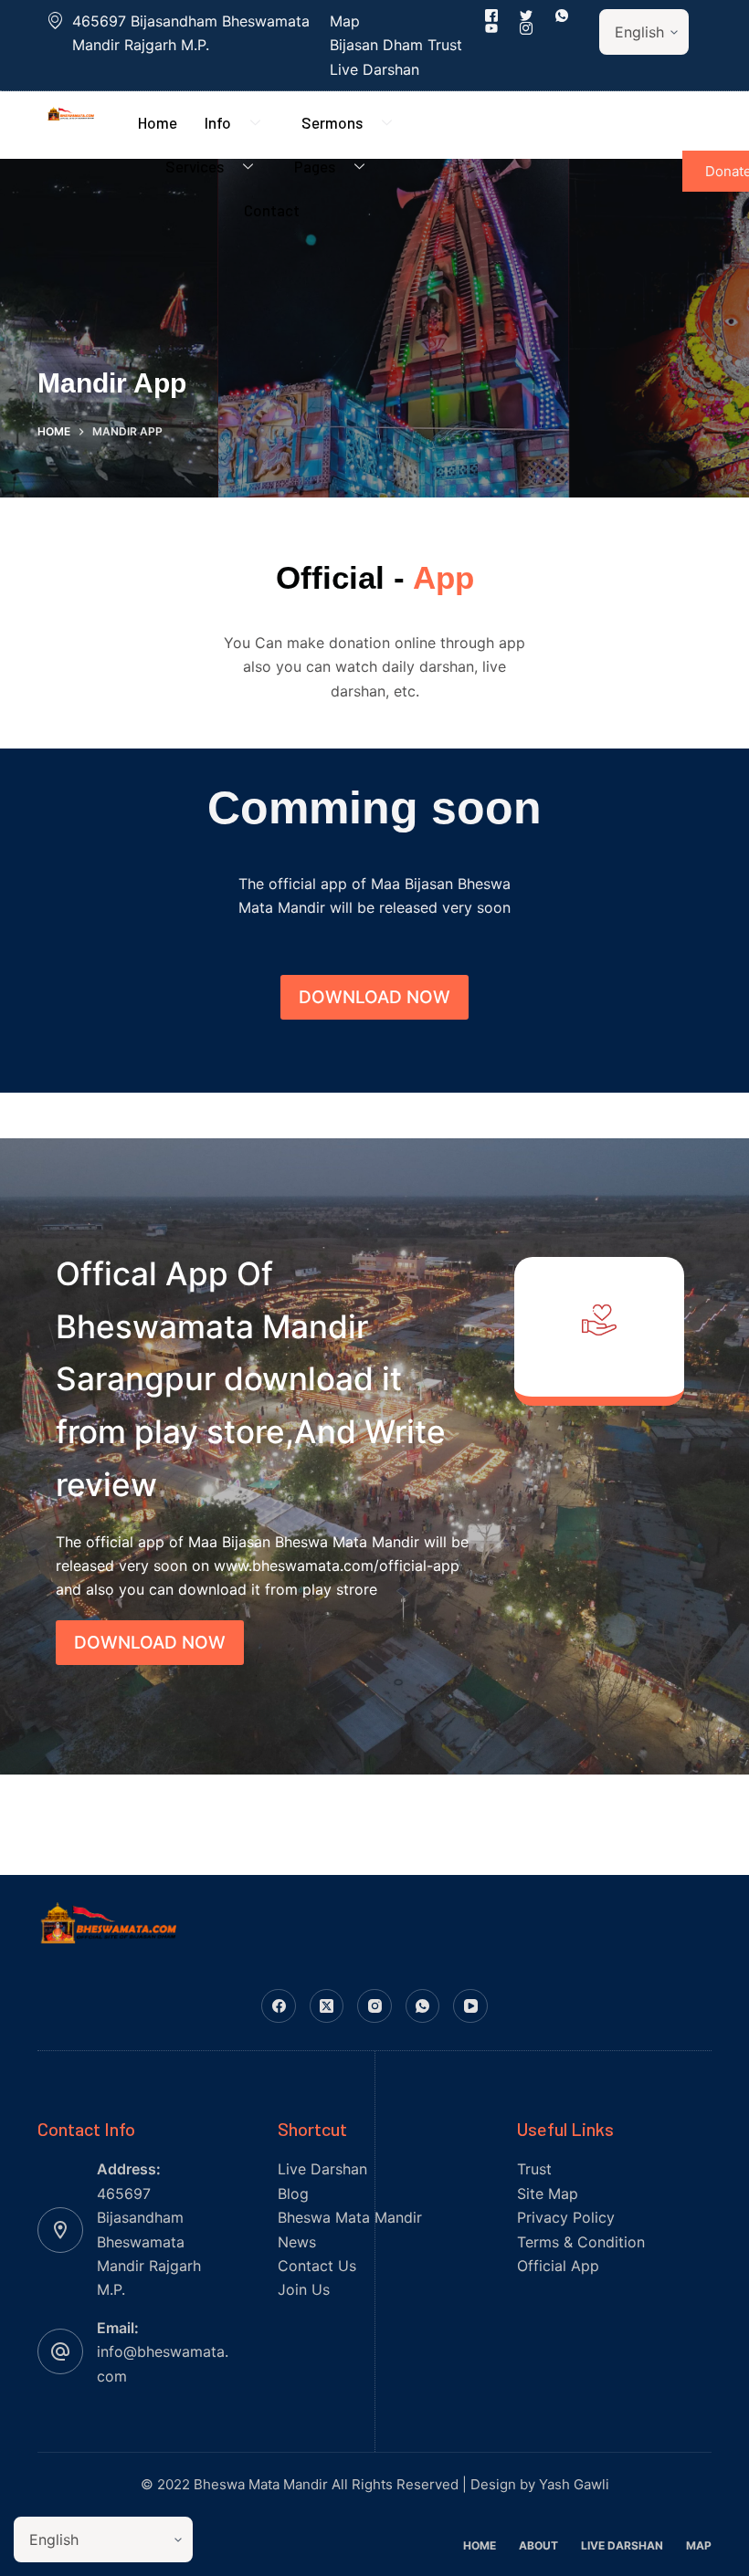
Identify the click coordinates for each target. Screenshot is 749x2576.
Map (699, 2545)
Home (158, 122)
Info (218, 122)
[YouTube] (470, 2006)
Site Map (548, 2194)
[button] (374, 997)
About (538, 2545)
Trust (534, 2169)
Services (195, 166)
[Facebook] (279, 2006)
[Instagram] (374, 2006)
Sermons (332, 122)
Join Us (304, 2289)
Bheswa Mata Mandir (350, 2217)
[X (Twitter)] (327, 2006)
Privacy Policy (566, 2217)
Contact (272, 210)
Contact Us (317, 2266)
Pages (315, 166)
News (297, 2242)
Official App (558, 2266)
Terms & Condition (581, 2242)
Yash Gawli (574, 2484)
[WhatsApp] (423, 2006)
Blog (293, 2194)
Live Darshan (322, 2169)
